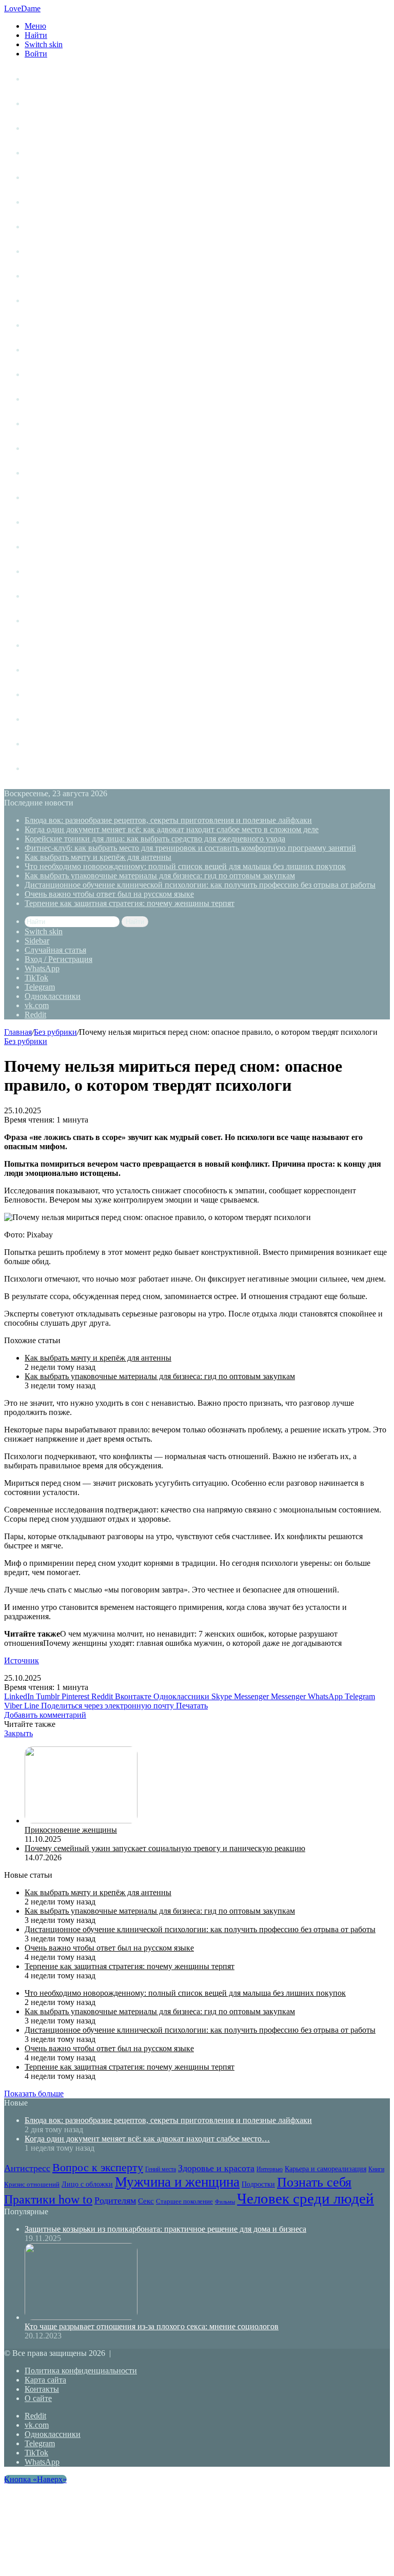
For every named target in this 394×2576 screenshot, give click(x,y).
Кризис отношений (60, 350)
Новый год (45, 744)
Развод (37, 670)
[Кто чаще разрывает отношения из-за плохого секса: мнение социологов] (81, 2317)
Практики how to (56, 497)
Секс (34, 571)
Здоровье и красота (61, 251)
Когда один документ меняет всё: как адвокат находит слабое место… (147, 2139)
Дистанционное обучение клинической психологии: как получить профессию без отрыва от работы (200, 885)
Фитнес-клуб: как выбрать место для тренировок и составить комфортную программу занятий (190, 848)
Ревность (42, 522)
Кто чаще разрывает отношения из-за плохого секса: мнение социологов (152, 2326)
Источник (22, 1660)
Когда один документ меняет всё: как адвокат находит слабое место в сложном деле (172, 829)
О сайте (38, 2398)
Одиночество (50, 424)
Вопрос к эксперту (60, 202)
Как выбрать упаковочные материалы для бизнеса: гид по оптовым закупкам (160, 876)
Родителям (45, 547)
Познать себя (50, 473)
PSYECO (41, 768)
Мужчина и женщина (65, 399)
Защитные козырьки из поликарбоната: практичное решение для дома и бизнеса (165, 2229)
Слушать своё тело (60, 719)
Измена (39, 694)
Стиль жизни (48, 128)
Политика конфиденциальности (81, 2371)
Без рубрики (55, 1032)
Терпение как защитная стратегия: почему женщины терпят (130, 903)
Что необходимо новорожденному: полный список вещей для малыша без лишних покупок (185, 866)
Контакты (42, 2389)
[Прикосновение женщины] (81, 1821)
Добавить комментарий (45, 1715)
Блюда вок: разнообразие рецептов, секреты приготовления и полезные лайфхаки (168, 820)
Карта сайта (45, 2380)
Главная (18, 1032)
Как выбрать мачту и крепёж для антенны (98, 857)
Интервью (44, 300)
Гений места (48, 227)
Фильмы (40, 621)
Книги (36, 276)
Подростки (45, 448)
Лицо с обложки (55, 374)
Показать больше (34, 2093)
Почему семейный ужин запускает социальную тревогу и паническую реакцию (165, 1848)
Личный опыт (50, 79)
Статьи (37, 103)
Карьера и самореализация (75, 325)
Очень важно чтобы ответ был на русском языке (109, 894)
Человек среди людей (65, 645)
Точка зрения (50, 153)
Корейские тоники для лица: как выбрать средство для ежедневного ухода (155, 839)
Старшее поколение (62, 596)
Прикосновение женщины (71, 1830)
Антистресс (46, 177)
